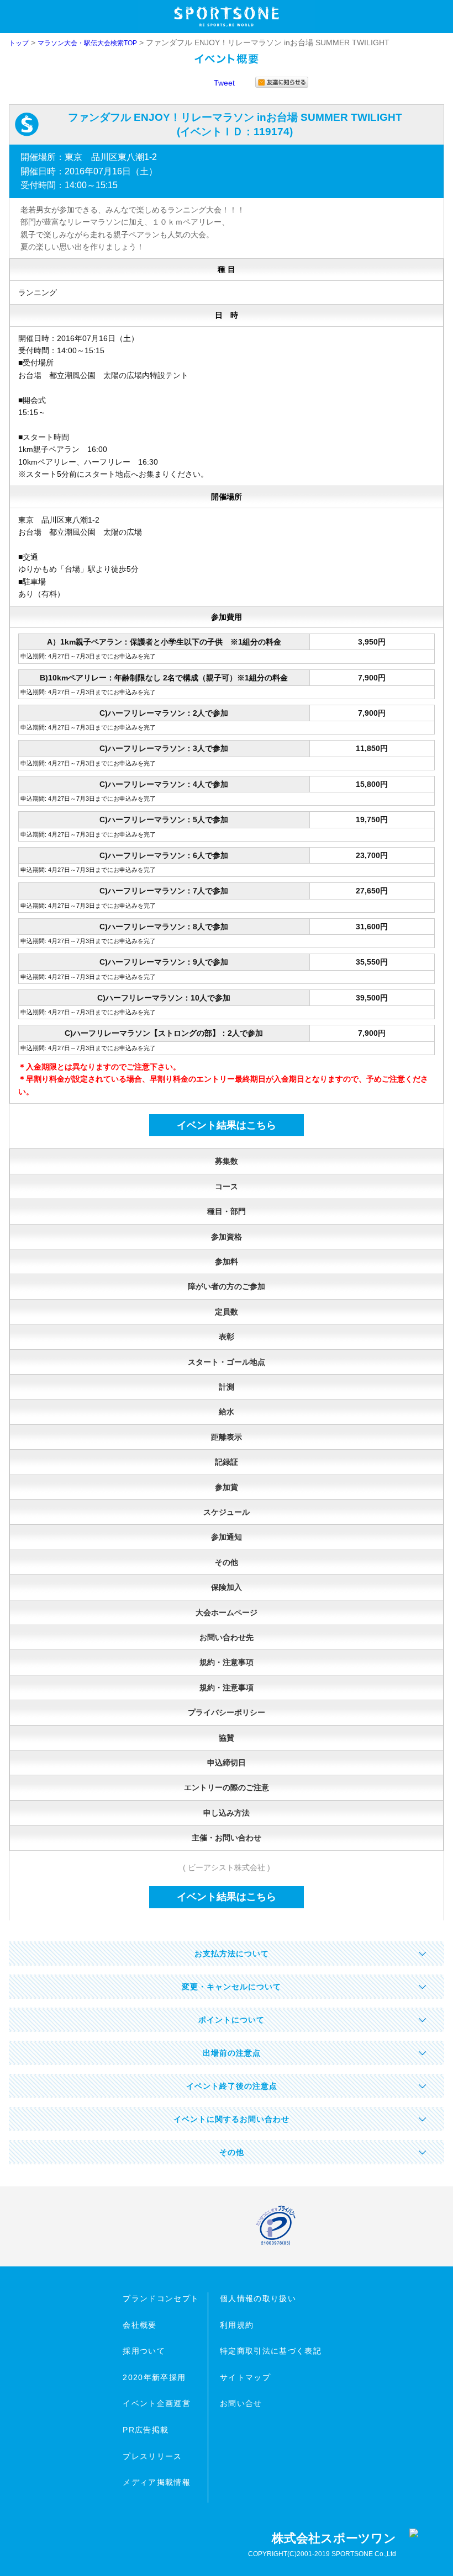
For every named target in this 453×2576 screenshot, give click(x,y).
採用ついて (144, 2351)
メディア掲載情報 (157, 2482)
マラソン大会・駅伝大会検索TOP (87, 43)
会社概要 (139, 2325)
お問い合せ (241, 2403)
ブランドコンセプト (161, 2298)
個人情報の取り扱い (258, 2298)
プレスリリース (152, 2456)
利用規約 (237, 2325)
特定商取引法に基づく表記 (271, 2351)
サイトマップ (245, 2377)
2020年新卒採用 (154, 2377)
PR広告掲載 (146, 2430)
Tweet (224, 83)
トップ (19, 43)
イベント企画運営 (157, 2403)
